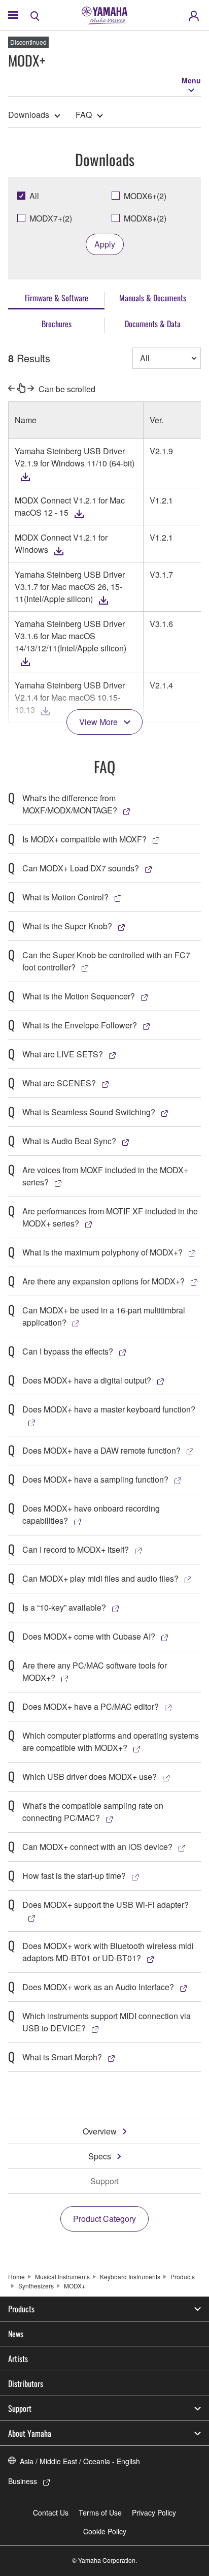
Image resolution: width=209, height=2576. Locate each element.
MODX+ (75, 2286)
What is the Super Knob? (67, 926)
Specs (100, 2156)
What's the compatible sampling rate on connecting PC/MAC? (93, 1812)
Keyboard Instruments (130, 2276)
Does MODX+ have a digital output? (87, 1380)
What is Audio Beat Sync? (69, 1141)
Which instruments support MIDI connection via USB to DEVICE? (107, 2022)
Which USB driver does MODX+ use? (90, 1777)
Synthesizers (36, 2286)
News (16, 2334)
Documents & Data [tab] (153, 324)
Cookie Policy (105, 2531)
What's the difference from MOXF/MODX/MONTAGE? (70, 804)
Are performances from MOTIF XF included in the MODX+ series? (110, 1217)
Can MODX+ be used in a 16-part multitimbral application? (104, 1316)
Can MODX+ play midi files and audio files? (100, 1578)
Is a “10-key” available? (64, 1607)
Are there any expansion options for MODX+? (103, 1281)
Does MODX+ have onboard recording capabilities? (91, 1514)
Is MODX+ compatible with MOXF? (84, 839)
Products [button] (21, 2309)
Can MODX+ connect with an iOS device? (97, 1847)
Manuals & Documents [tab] (153, 298)
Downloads (29, 115)
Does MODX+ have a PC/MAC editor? (91, 1706)
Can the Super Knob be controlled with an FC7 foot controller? (106, 961)
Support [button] (20, 2408)
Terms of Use (100, 2512)
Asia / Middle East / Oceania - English (80, 2461)
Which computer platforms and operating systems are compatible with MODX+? (111, 1741)
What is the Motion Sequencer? (79, 996)
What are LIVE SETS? (63, 1054)
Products (183, 2276)
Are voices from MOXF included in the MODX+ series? (105, 1176)
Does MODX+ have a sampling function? (95, 1479)
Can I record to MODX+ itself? (76, 1549)
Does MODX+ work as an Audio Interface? (98, 1987)
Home (16, 2276)
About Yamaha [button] (30, 2433)
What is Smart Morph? (62, 2057)
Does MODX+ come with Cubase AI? (89, 1636)
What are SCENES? (59, 1083)
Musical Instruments (62, 2276)
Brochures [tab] (57, 324)
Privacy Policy (154, 2512)
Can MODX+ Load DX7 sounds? (81, 868)
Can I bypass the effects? (68, 1351)
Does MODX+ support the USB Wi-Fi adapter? (106, 1905)
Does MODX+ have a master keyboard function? (109, 1409)
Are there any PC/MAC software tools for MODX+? (95, 1671)
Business (23, 2481)
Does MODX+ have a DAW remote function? (101, 1450)
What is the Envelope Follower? (80, 1025)
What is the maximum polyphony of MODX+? (102, 1252)
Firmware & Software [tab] (57, 298)
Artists (18, 2359)
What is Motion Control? (65, 897)
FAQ (84, 115)
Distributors (26, 2383)
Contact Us (51, 2512)
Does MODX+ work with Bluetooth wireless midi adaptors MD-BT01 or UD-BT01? (108, 1952)
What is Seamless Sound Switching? (89, 1112)
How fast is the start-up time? (74, 1876)
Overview (100, 2131)
